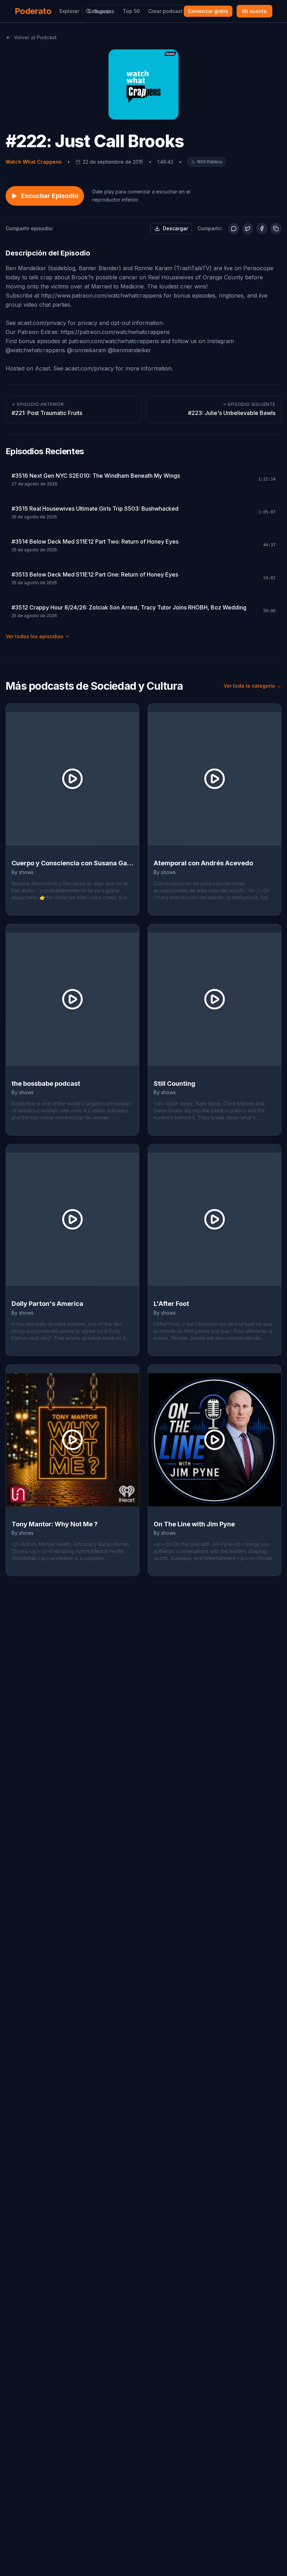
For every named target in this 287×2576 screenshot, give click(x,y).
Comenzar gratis (208, 11)
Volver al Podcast (35, 37)
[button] (207, 162)
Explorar (69, 11)
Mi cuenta (254, 11)
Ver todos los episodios (34, 636)
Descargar (175, 228)
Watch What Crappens (34, 162)
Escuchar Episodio (50, 196)
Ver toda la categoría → (253, 686)
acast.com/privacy (42, 323)
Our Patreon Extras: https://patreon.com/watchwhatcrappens (88, 332)
